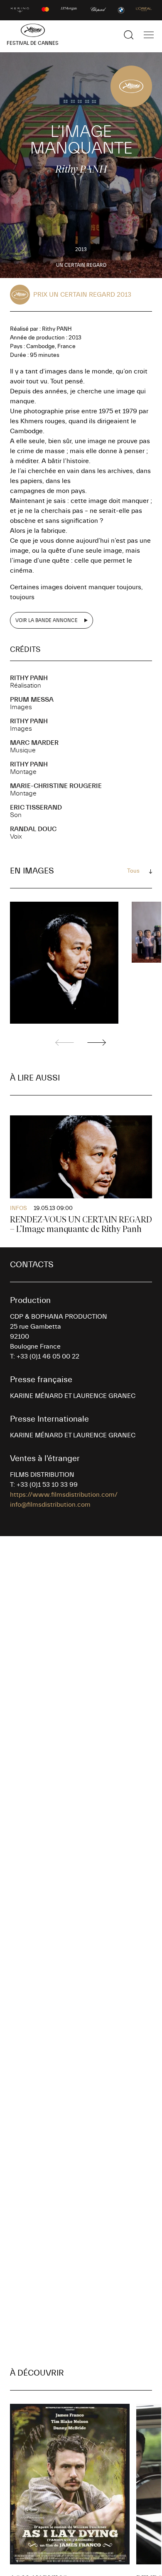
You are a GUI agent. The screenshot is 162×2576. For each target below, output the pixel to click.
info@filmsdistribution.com (50, 1505)
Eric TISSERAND (36, 807)
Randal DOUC (33, 829)
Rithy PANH (29, 678)
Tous (133, 871)
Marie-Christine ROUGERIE (56, 786)
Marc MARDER (34, 743)
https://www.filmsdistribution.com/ (64, 1495)
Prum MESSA (32, 700)
